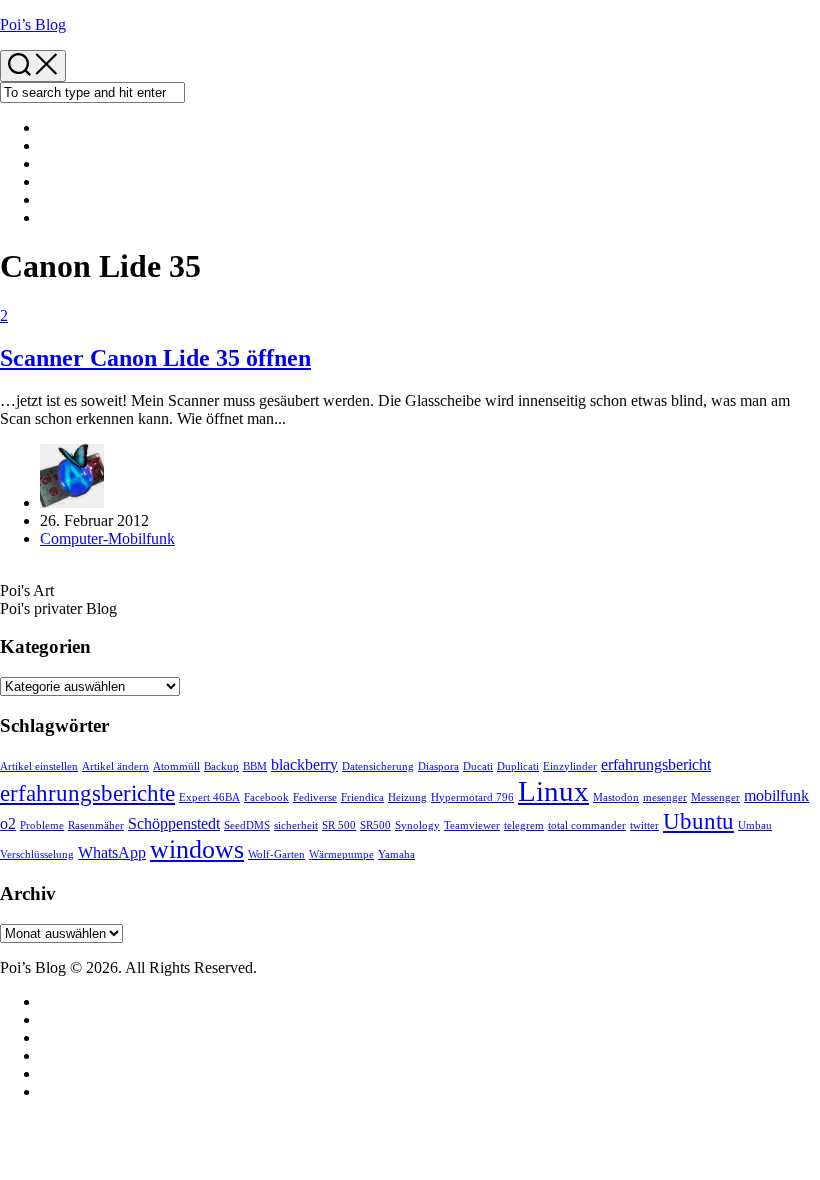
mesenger (665, 797)
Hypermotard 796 (472, 797)
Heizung (407, 797)
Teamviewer (472, 825)
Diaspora (438, 766)
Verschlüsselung (37, 854)
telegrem (524, 825)
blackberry (304, 765)
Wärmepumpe (341, 854)
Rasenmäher (96, 825)
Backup (221, 766)
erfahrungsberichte (87, 793)
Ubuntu (698, 821)
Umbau (755, 825)
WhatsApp (112, 853)
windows (197, 849)
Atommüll (176, 766)
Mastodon (616, 797)
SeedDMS (247, 825)
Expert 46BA (209, 797)
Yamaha (396, 854)
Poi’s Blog (33, 24)
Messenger (715, 797)
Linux (553, 791)
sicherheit (296, 825)
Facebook (266, 797)
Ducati (478, 766)
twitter (644, 825)
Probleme (42, 825)
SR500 (375, 825)
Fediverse (315, 797)
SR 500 (339, 825)
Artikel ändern (115, 766)
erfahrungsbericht (656, 765)
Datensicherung (378, 766)
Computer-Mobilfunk (107, 538)
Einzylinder (570, 766)
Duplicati (518, 766)
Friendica (362, 797)
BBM (255, 766)
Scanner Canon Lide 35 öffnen (155, 358)
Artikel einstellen (39, 766)
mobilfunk (776, 796)
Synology (417, 825)
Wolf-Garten (276, 854)
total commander (587, 825)
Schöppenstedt (174, 824)
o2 (8, 824)
